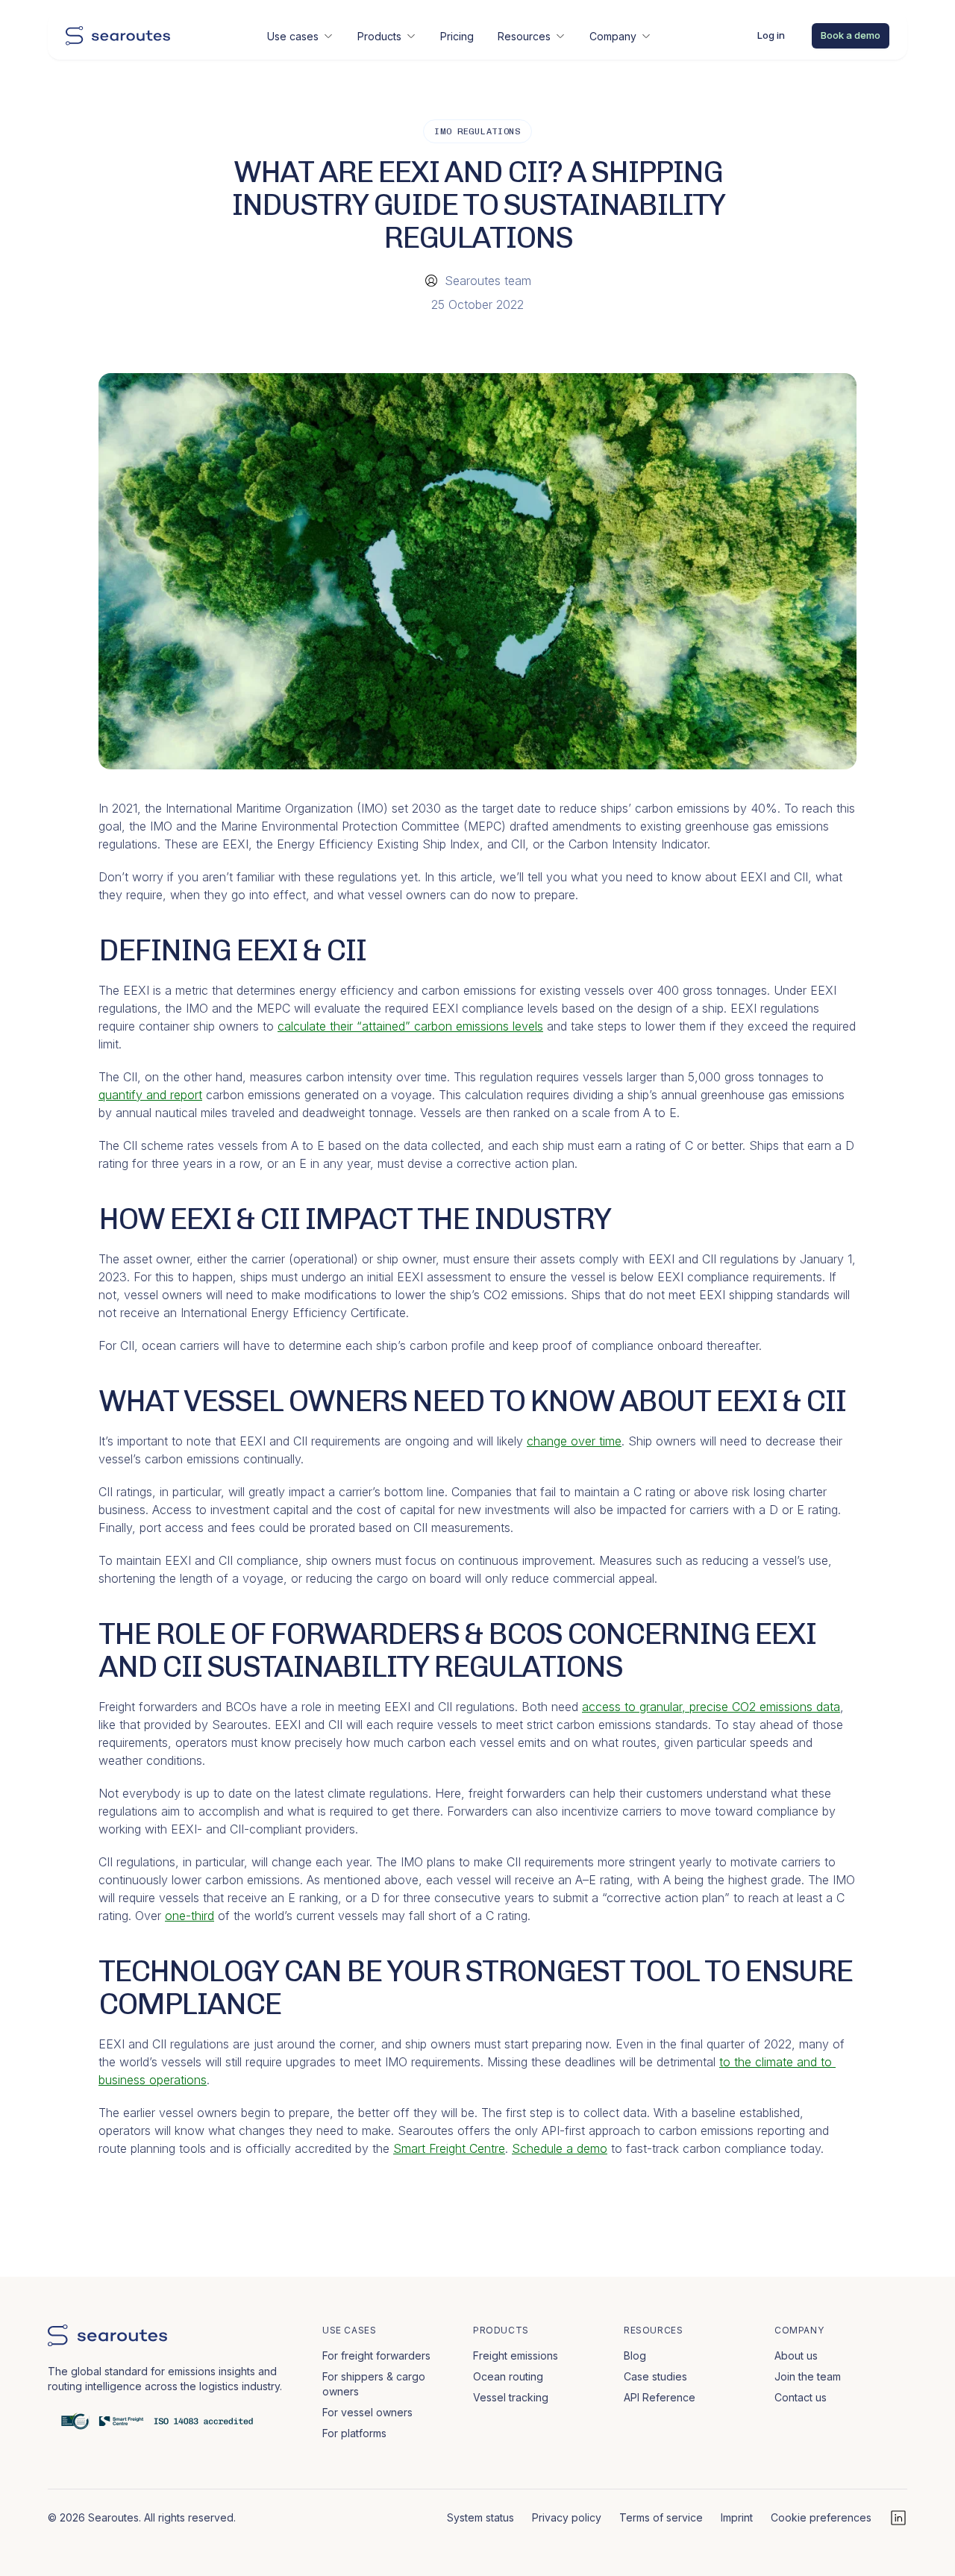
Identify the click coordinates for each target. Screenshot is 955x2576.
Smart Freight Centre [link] (449, 2148)
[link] (118, 36)
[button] (300, 36)
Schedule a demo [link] (560, 2148)
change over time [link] (574, 1441)
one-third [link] (190, 1916)
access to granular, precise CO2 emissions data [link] (711, 1707)
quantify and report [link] (150, 1095)
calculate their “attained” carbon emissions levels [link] (410, 1026)
